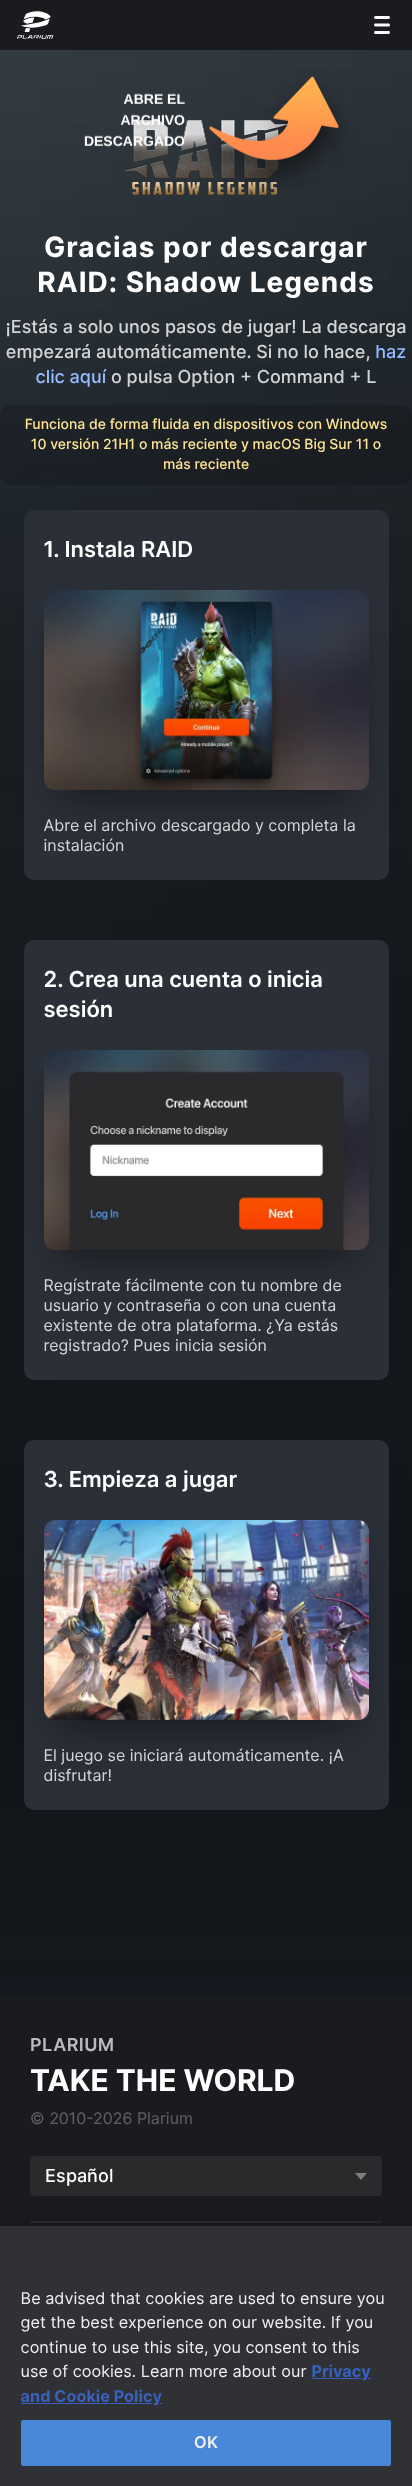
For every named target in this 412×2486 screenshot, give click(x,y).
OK (206, 2442)
